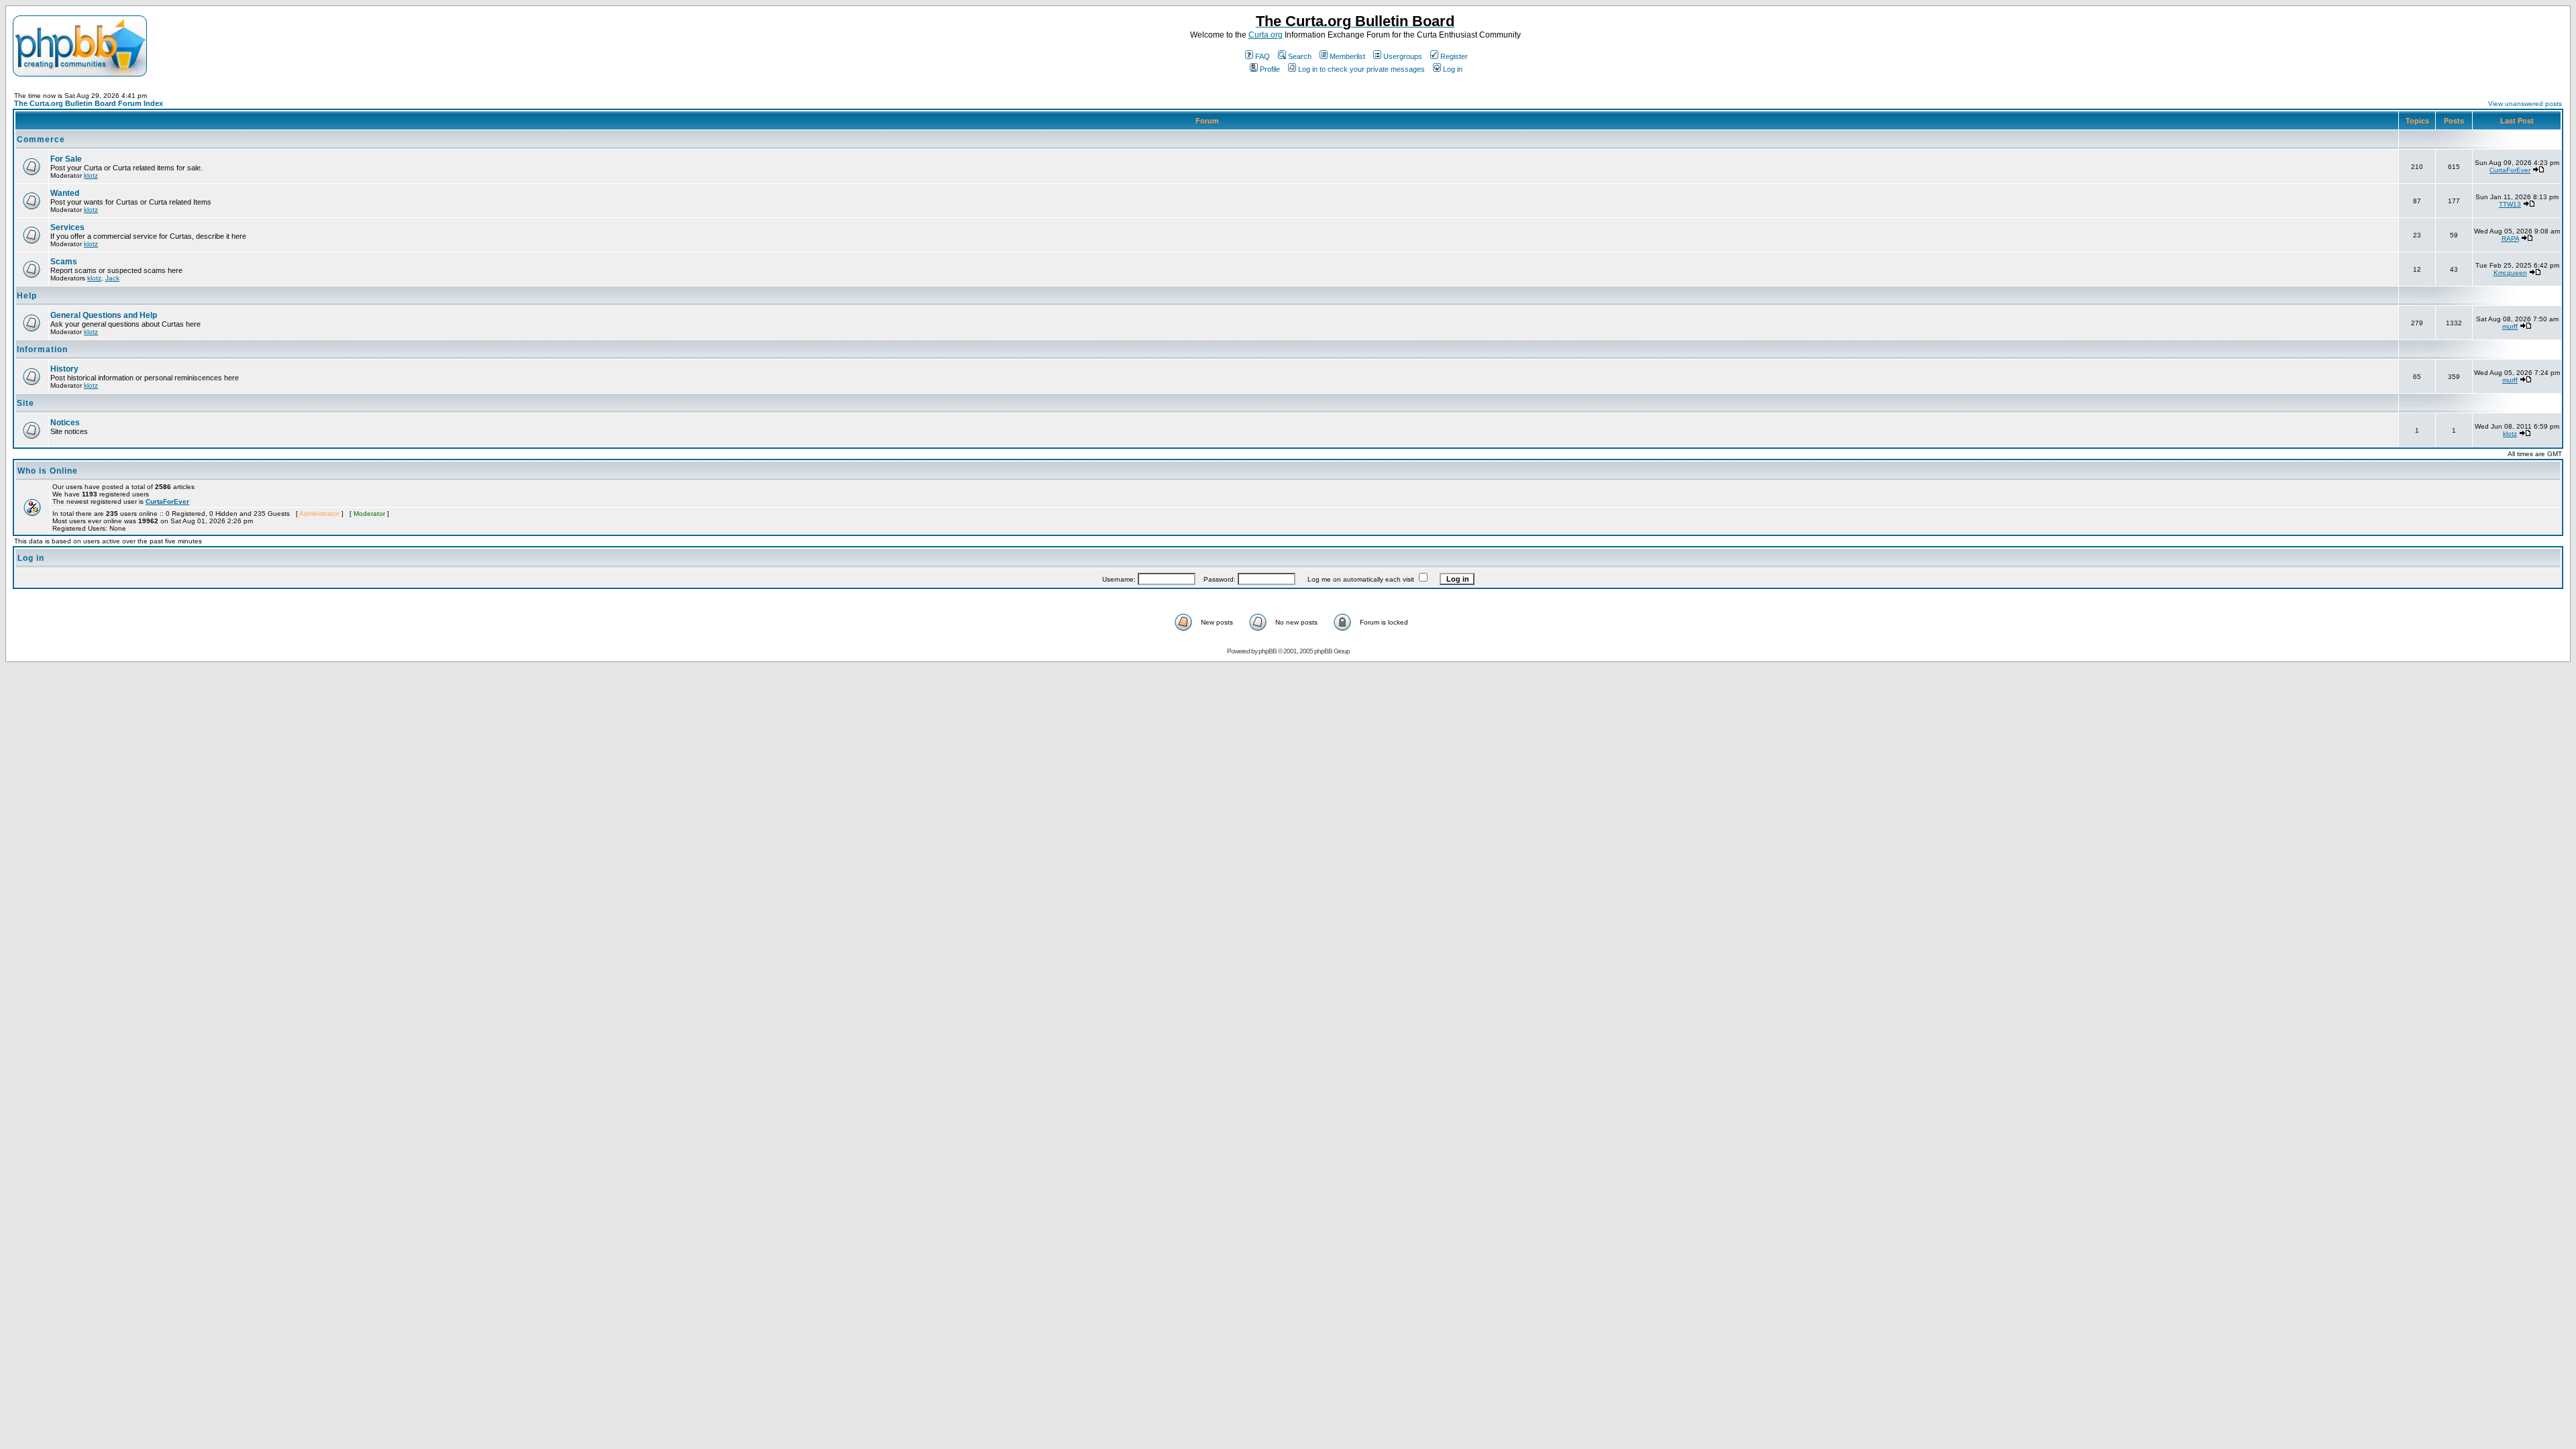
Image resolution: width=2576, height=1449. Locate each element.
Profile (1270, 69)
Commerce (41, 140)
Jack (112, 278)
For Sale (66, 159)
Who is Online (48, 471)
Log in (1453, 69)
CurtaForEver (2510, 170)
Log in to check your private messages (1361, 69)
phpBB (1268, 651)
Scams (64, 262)
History (64, 369)
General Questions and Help (104, 315)
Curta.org (1266, 35)
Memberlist (1347, 56)
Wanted (65, 193)
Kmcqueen (2510, 273)
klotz (91, 175)
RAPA (2510, 238)
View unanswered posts (2525, 104)
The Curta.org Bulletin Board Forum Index (89, 103)
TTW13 (2510, 204)
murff (2510, 326)
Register (1454, 56)
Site (25, 403)
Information (42, 350)
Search (1300, 56)
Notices (65, 423)
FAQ (1263, 56)
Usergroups (1403, 56)
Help (27, 296)
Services (67, 227)
